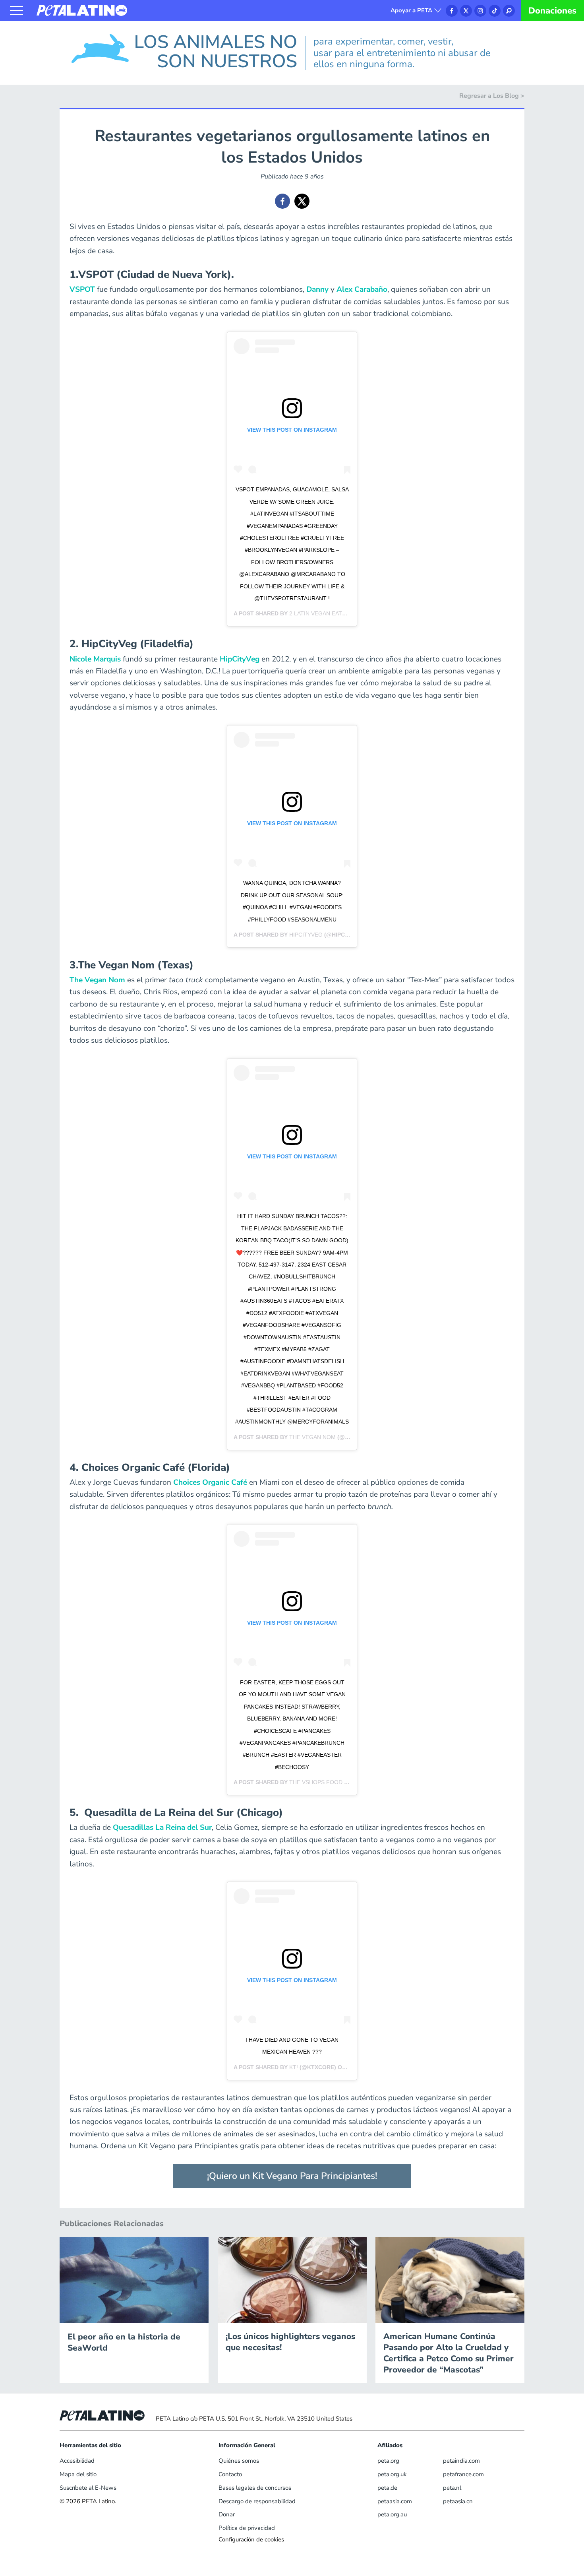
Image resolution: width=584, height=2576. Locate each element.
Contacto (230, 2474)
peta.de (387, 2488)
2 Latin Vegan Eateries (324, 613)
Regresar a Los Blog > (492, 96)
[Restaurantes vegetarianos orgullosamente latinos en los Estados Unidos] (282, 201)
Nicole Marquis (95, 659)
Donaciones (552, 11)
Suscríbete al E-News (88, 2488)
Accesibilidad (77, 2461)
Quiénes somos (239, 2461)
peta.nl (452, 2488)
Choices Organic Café (210, 1482)
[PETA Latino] (82, 10)
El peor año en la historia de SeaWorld (124, 2342)
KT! (294, 2067)
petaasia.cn (458, 2501)
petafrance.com (463, 2474)
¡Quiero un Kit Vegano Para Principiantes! (292, 2176)
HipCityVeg (240, 659)
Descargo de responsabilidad (257, 2501)
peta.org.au (392, 2514)
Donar (227, 2514)
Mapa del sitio (78, 2474)
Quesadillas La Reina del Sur (162, 1827)
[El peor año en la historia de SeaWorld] (134, 2279)
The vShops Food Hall (324, 1782)
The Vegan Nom (98, 980)
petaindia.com (461, 2461)
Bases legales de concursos (255, 2488)
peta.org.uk (392, 2474)
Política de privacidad (247, 2528)
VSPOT (82, 289)
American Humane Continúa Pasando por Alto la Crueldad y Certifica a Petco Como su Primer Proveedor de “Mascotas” (449, 2353)
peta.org (388, 2461)
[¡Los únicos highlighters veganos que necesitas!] (292, 2279)
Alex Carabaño (362, 289)
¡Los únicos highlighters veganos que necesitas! (290, 2342)
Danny (317, 289)
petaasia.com (395, 2501)
